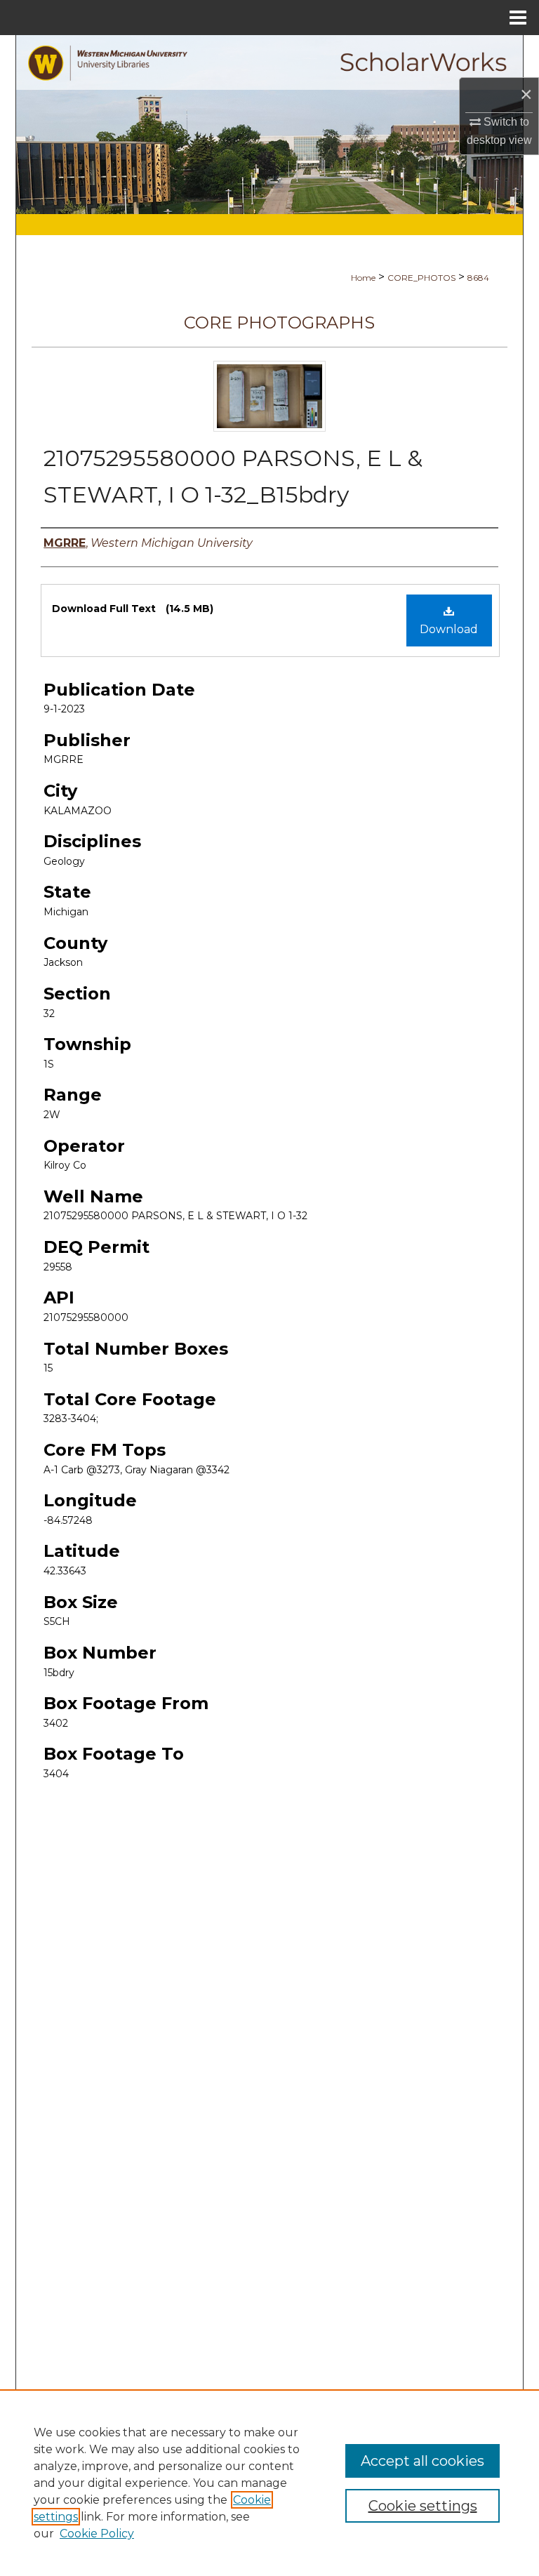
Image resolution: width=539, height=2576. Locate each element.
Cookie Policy (97, 2534)
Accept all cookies (422, 2461)
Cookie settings (423, 2506)
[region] (269, 2483)
